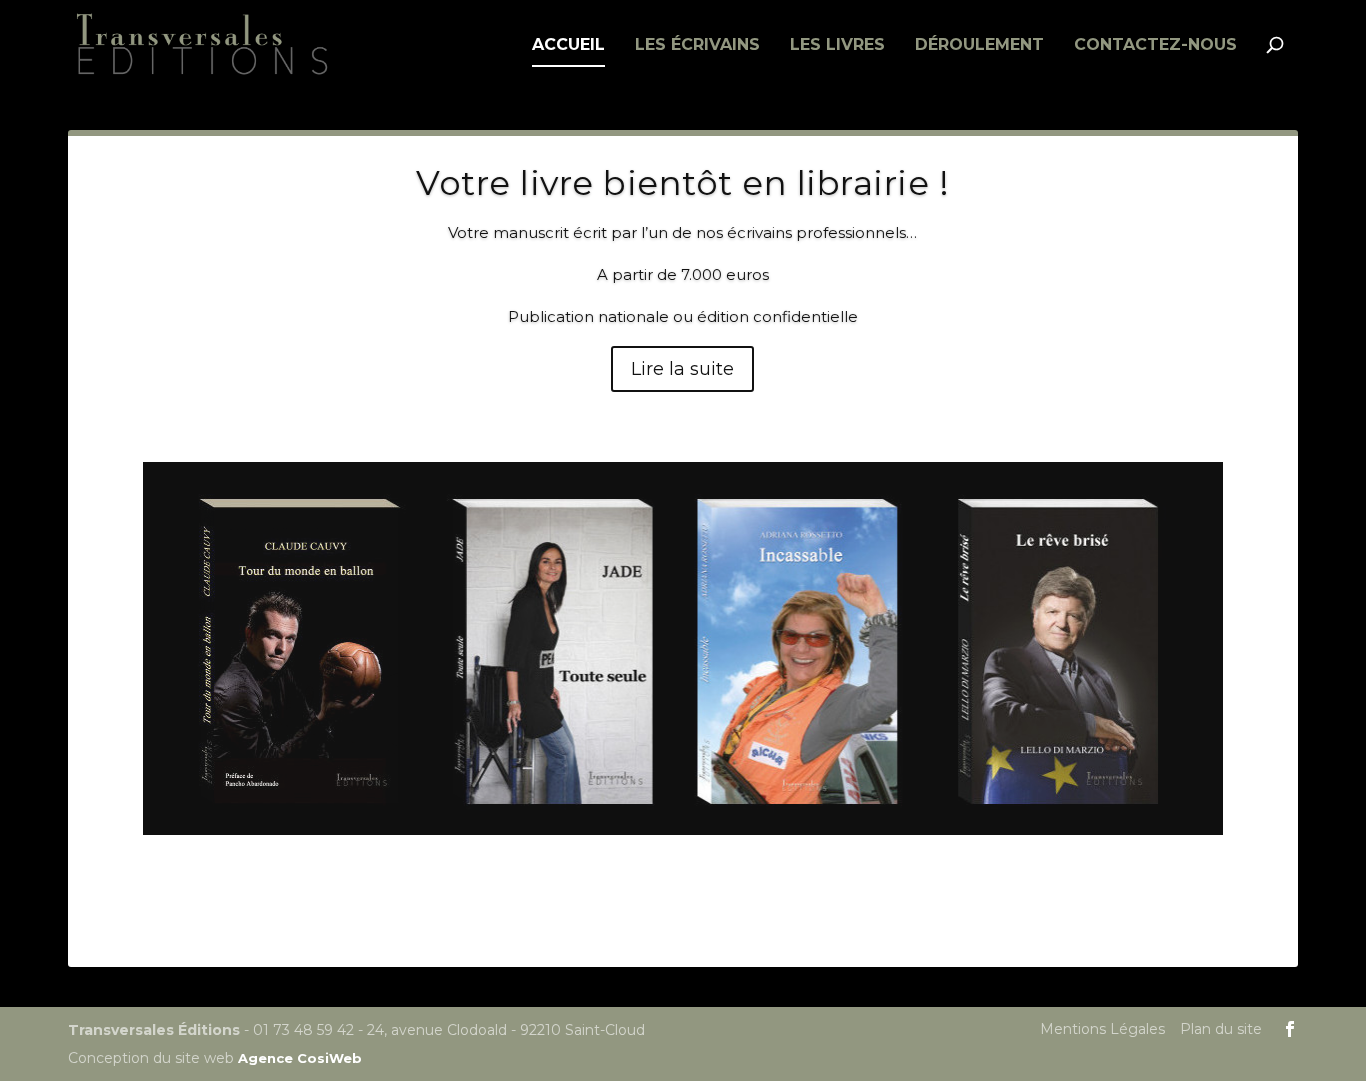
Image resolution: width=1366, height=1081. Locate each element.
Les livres (837, 45)
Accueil (568, 45)
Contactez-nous (1155, 45)
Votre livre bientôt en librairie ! (682, 183)
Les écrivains (697, 45)
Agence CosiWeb (300, 1058)
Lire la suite (682, 369)
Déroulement (979, 45)
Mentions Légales (1102, 1029)
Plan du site (1221, 1029)
